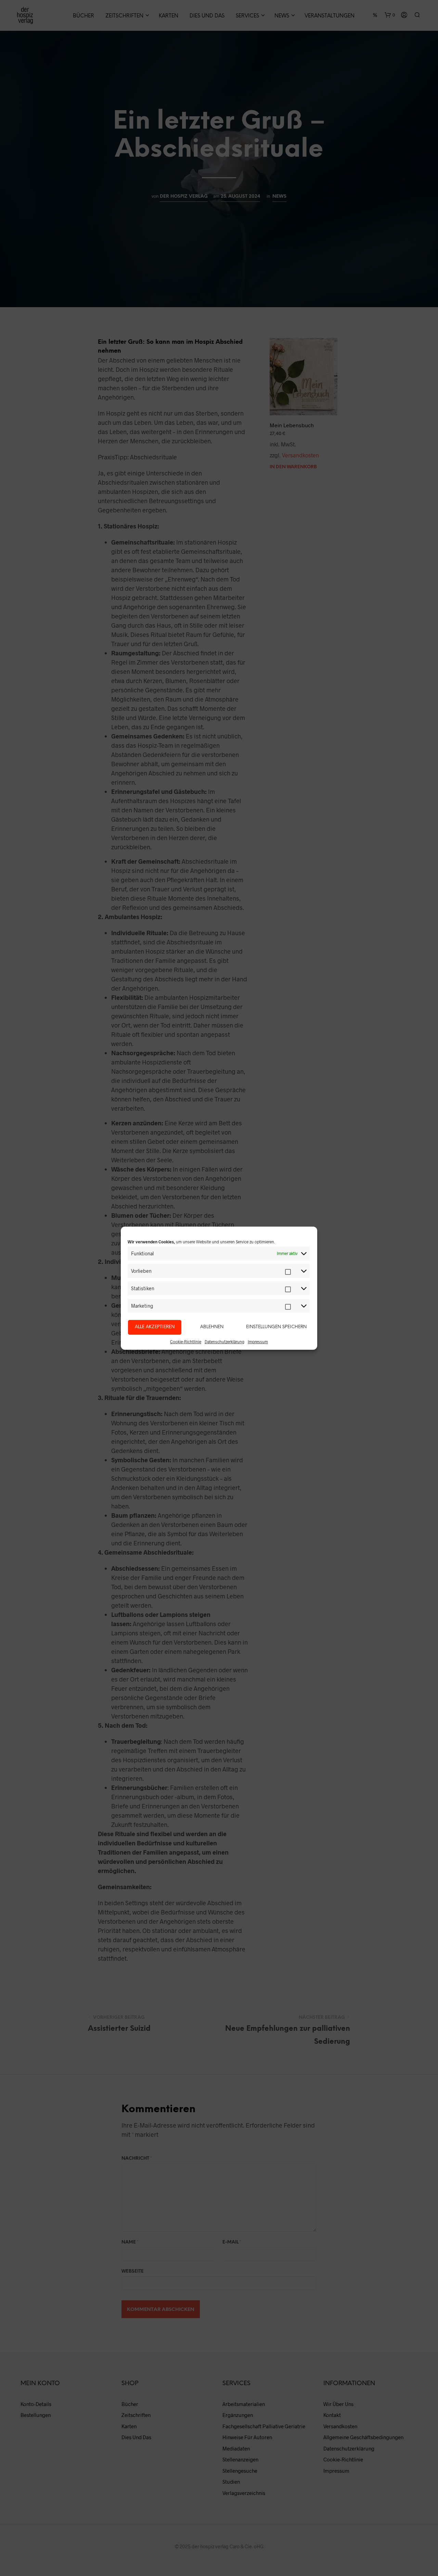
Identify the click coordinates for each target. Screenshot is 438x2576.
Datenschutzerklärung (224, 1342)
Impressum (258, 1342)
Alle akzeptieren (155, 1327)
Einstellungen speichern (276, 1327)
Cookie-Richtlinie (186, 1342)
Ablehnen (212, 1327)
